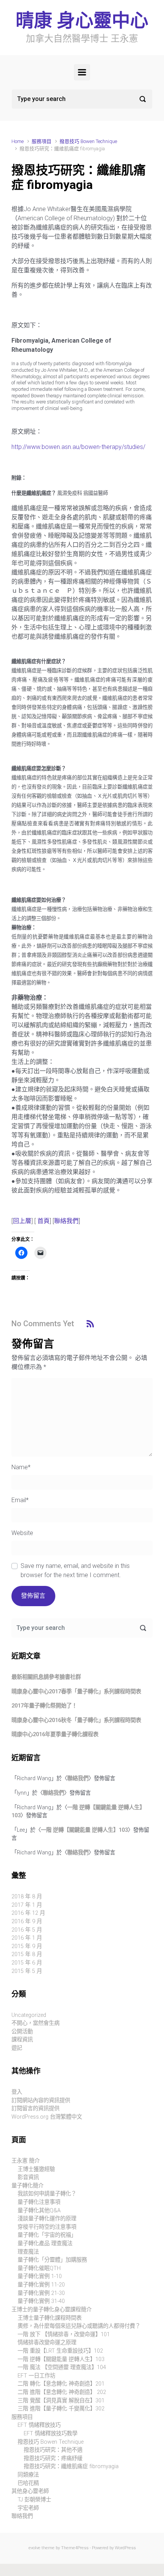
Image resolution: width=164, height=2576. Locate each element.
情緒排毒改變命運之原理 (47, 2343)
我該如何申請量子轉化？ (47, 2194)
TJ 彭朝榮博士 (34, 2500)
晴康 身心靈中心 (82, 20)
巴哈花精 (28, 2483)
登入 (17, 2092)
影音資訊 (28, 2177)
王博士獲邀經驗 (36, 2169)
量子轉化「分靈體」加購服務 (52, 2260)
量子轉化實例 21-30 (41, 2293)
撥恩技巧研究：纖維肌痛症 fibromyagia (71, 2466)
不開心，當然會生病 (35, 2023)
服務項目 (42, 141)
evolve (35, 2548)
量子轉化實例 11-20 (41, 2285)
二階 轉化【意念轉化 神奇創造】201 (61, 2384)
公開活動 (22, 2032)
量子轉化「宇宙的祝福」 (47, 2235)
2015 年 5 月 (27, 1971)
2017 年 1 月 (27, 1905)
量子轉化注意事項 (39, 2202)
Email (20, 1500)
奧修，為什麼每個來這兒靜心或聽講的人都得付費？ (79, 2326)
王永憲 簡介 (26, 2161)
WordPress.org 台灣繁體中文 (47, 2117)
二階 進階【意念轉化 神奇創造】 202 (62, 2392)
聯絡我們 (66, 1221)
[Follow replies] (90, 1323)
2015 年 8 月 (27, 1954)
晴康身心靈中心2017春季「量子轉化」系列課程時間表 (76, 1692)
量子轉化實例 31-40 (41, 2301)
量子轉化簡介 (27, 2186)
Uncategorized (29, 2015)
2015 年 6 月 (27, 1963)
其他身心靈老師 (30, 2491)
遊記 (17, 2048)
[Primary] (82, 72)
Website (22, 1533)
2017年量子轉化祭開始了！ (44, 1706)
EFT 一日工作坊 (36, 2376)
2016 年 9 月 (27, 1921)
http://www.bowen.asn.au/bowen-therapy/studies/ (78, 447)
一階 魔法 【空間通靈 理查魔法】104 (62, 2367)
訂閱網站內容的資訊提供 (41, 2100)
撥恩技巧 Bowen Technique (88, 141)
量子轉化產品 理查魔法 (45, 2243)
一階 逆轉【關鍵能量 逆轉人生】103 (84, 1830)
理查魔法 (28, 2252)
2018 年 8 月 (27, 1897)
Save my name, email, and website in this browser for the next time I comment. (75, 1570)
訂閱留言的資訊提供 (35, 2108)
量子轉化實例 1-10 (40, 2276)
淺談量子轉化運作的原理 (47, 2219)
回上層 (22, 1221)
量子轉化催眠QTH (39, 2268)
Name (21, 1467)
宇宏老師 (28, 2508)
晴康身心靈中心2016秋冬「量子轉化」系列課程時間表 (76, 1720)
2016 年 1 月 (27, 1938)
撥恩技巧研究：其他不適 (53, 2450)
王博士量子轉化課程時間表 (50, 2318)
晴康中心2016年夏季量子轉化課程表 (55, 1734)
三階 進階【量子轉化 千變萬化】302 (61, 2409)
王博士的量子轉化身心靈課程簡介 (51, 2310)
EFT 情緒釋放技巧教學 (51, 2434)
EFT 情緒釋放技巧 (39, 2425)
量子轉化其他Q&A (39, 2211)
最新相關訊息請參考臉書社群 (46, 1677)
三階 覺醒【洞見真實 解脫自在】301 (61, 2401)
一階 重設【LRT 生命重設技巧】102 (60, 2351)
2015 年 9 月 (27, 1946)
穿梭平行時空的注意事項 (47, 2227)
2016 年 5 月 (27, 1930)
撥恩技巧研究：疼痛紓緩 (53, 2458)
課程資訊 (22, 2040)
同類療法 (28, 2475)
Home (18, 141)
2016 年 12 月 (28, 1913)
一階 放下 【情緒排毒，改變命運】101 (64, 2334)
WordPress (125, 2548)
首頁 (43, 1221)
